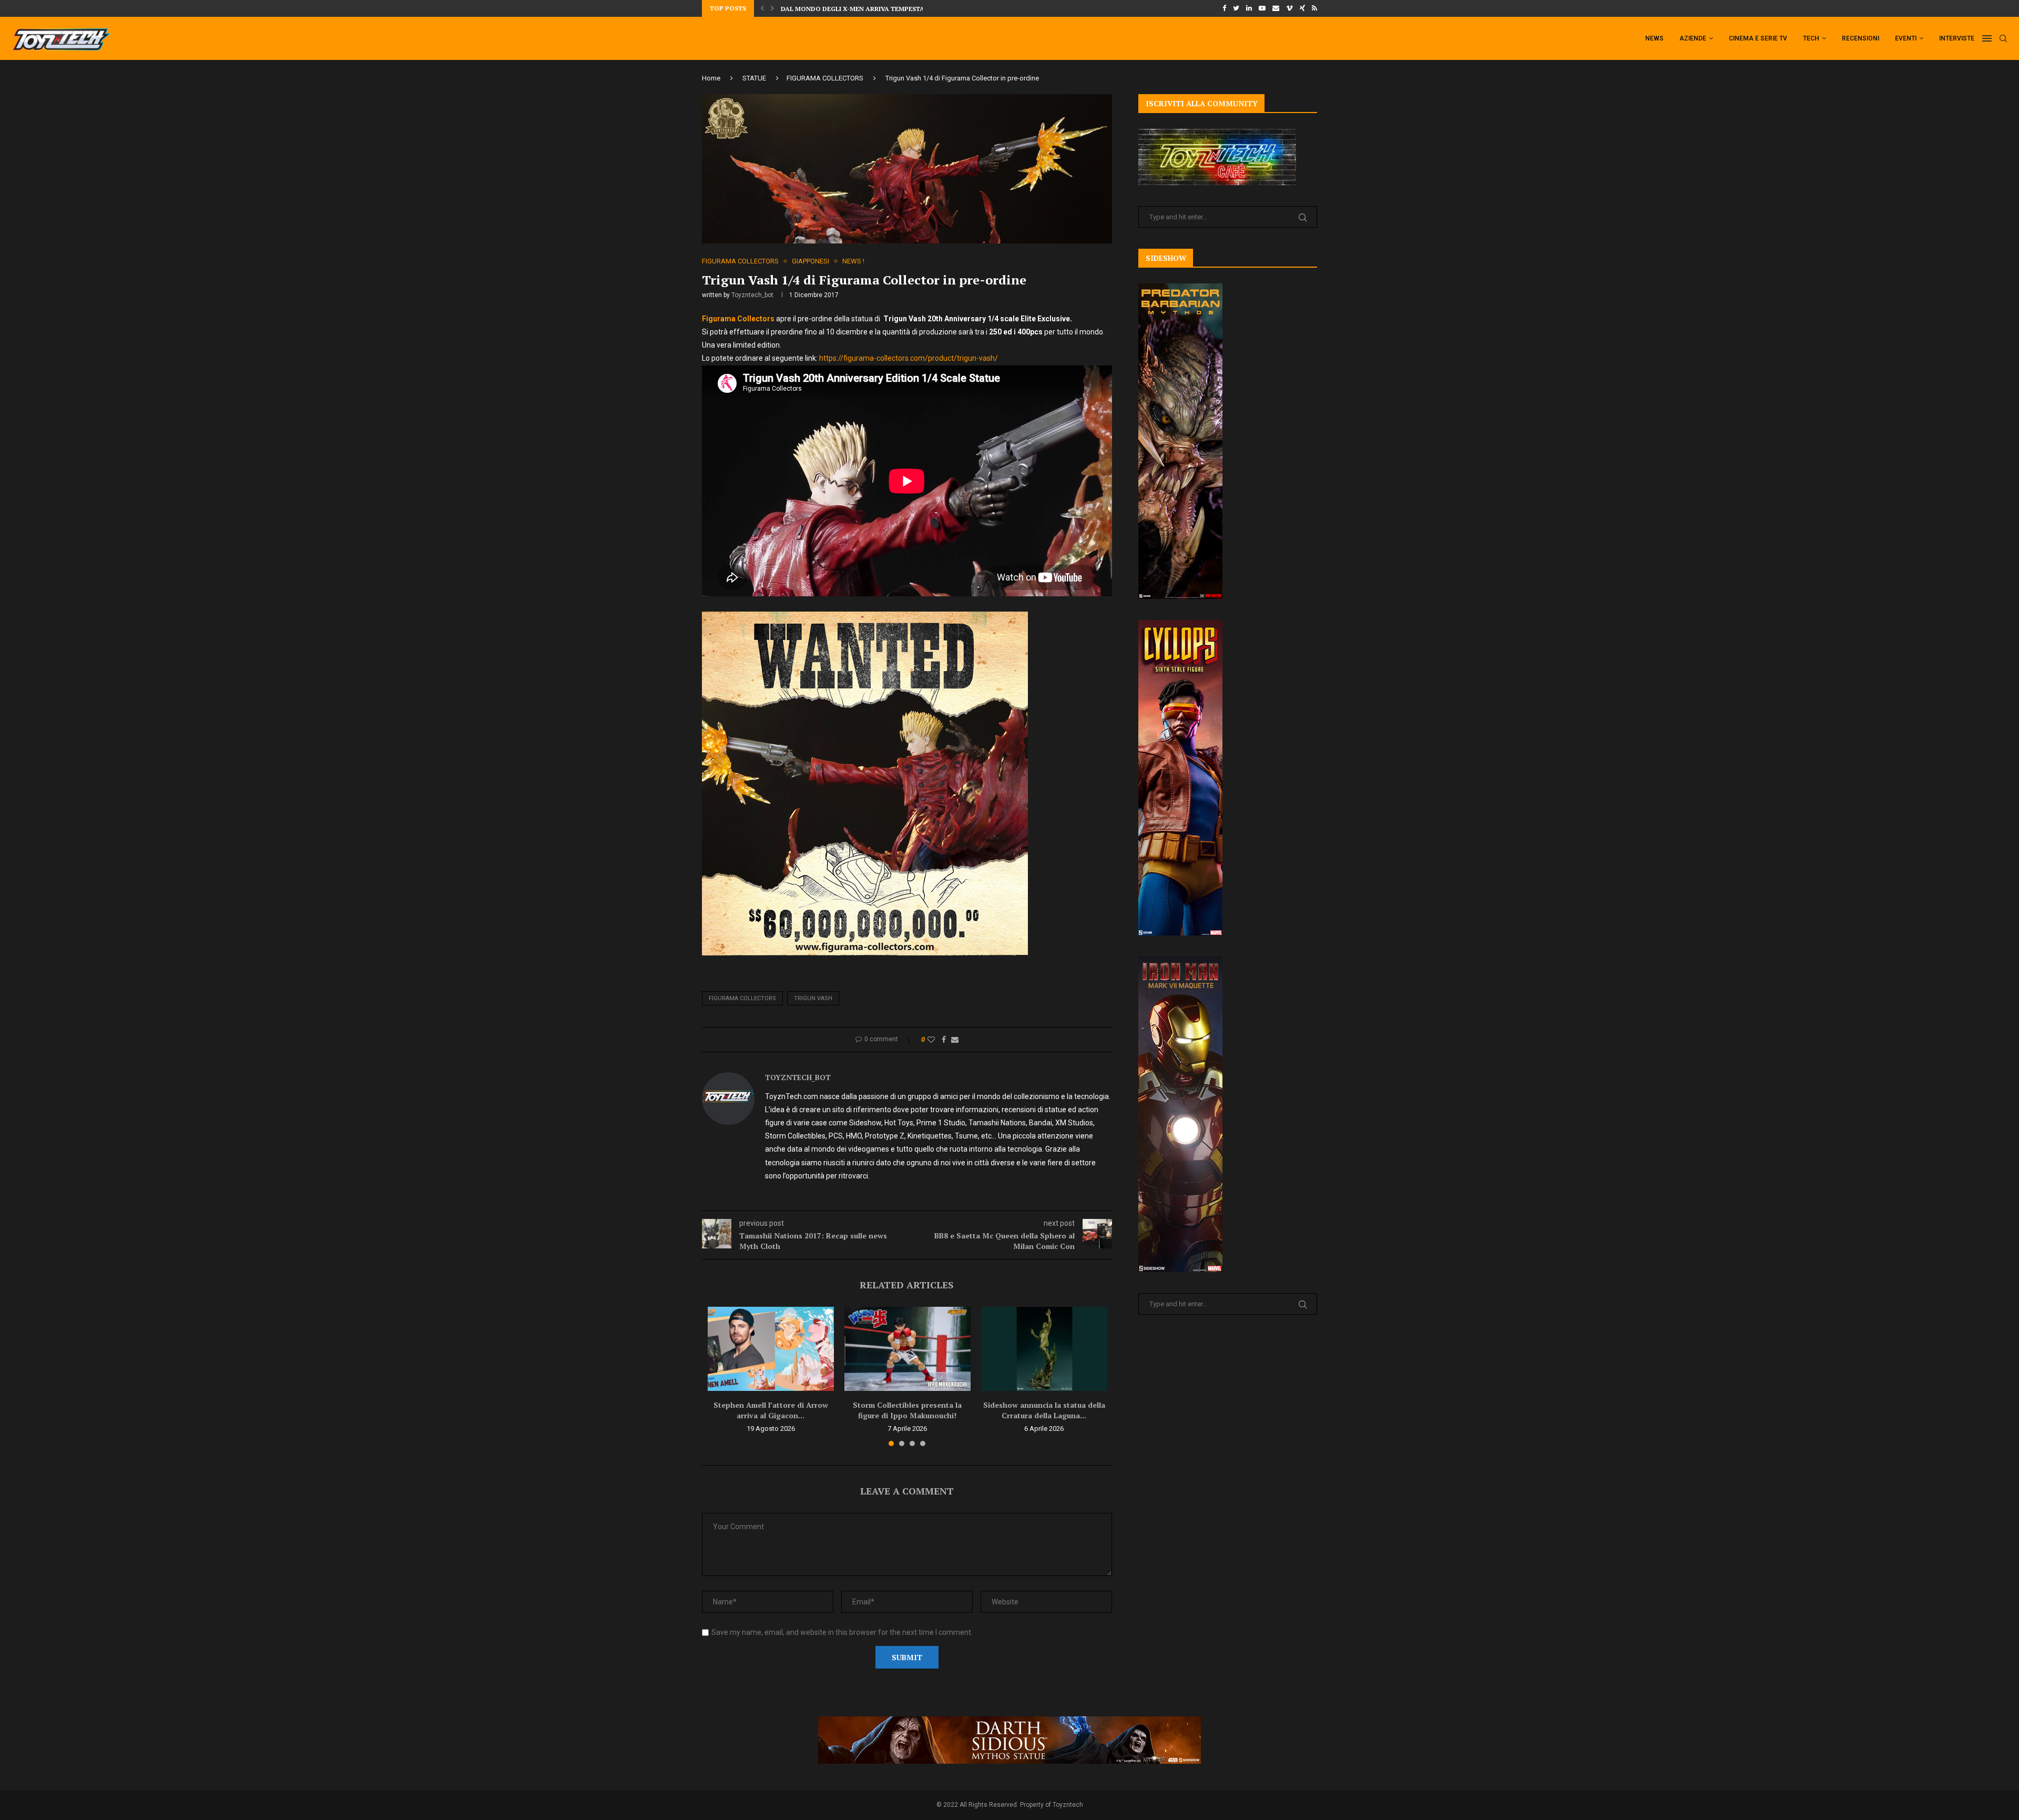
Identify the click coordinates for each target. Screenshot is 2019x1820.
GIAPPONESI (810, 261)
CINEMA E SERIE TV (1758, 38)
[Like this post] (931, 1040)
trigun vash (813, 998)
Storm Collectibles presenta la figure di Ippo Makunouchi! (907, 1410)
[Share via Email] (955, 1040)
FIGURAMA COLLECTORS (825, 78)
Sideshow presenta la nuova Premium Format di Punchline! (887, 9)
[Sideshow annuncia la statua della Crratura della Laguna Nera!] (1044, 1349)
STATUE (754, 78)
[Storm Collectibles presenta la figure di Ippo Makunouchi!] (907, 1349)
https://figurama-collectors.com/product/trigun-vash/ (909, 358)
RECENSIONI (1860, 38)
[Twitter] (1236, 8)
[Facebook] (1224, 8)
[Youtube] (1262, 8)
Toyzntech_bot (752, 295)
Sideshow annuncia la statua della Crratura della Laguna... (1044, 1410)
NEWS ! (853, 261)
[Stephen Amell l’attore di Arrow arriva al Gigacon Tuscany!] (771, 1349)
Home (711, 78)
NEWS (1654, 38)
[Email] (1276, 8)
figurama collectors (742, 998)
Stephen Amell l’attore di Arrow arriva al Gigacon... (771, 1410)
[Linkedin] (1249, 8)
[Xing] (1302, 8)
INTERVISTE (1957, 38)
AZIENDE (1693, 38)
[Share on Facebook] (944, 1040)
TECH (1811, 38)
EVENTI (1906, 38)
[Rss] (1314, 8)
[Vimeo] (1289, 8)
